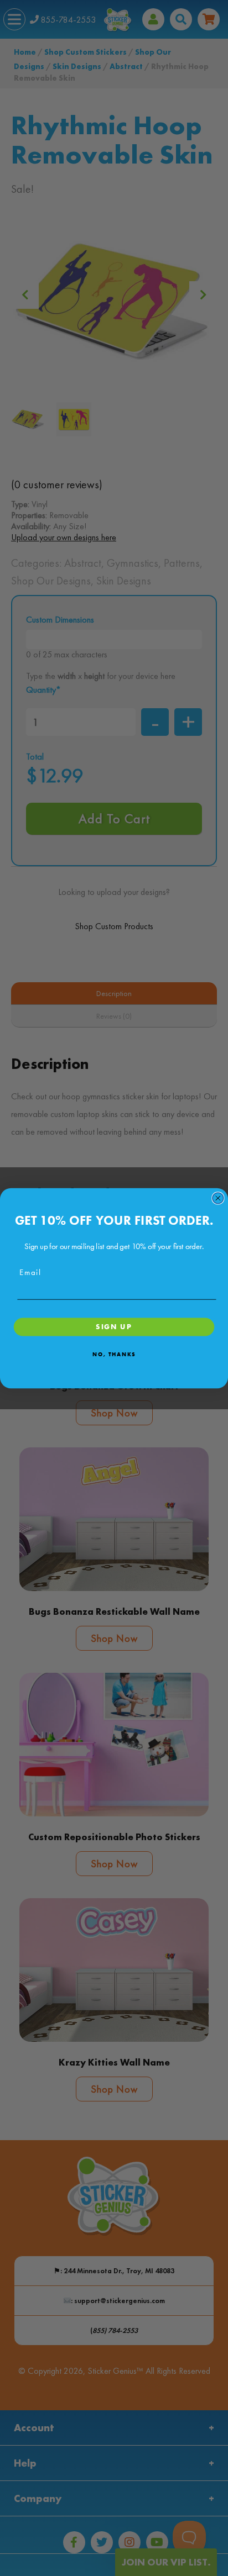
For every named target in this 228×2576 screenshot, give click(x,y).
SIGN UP (114, 1326)
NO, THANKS (114, 1354)
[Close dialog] (218, 1198)
